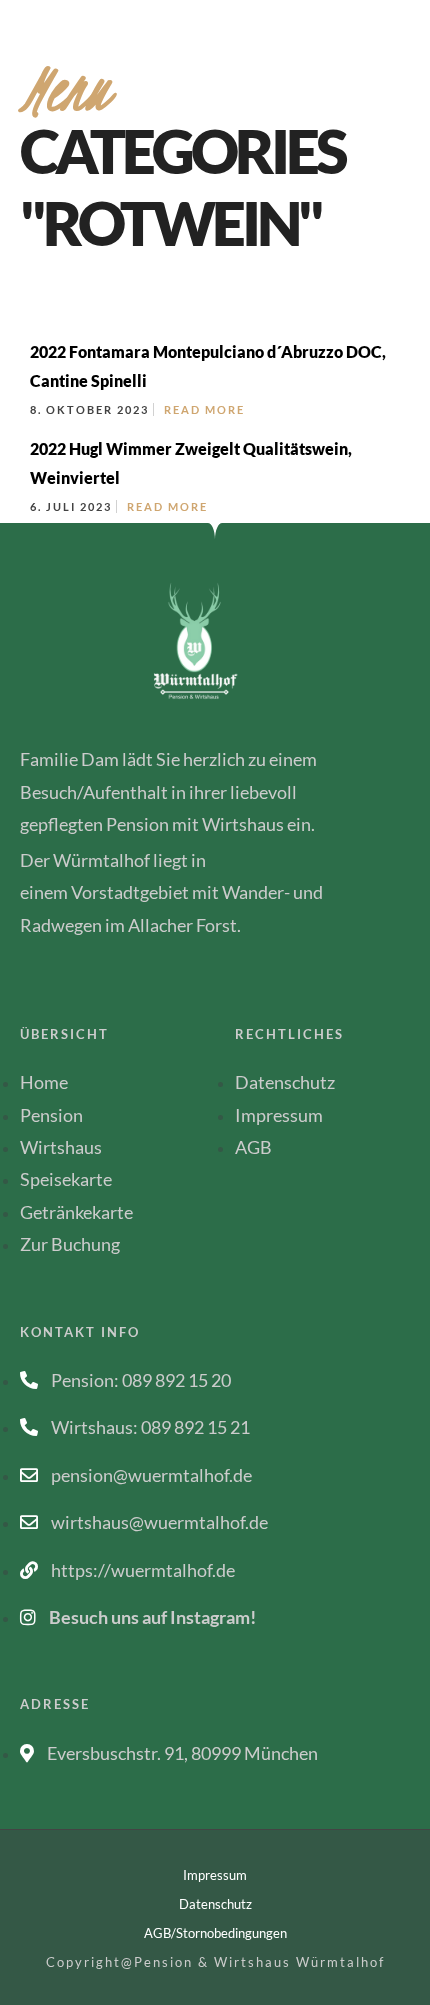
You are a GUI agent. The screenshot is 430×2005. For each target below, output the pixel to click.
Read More (204, 409)
